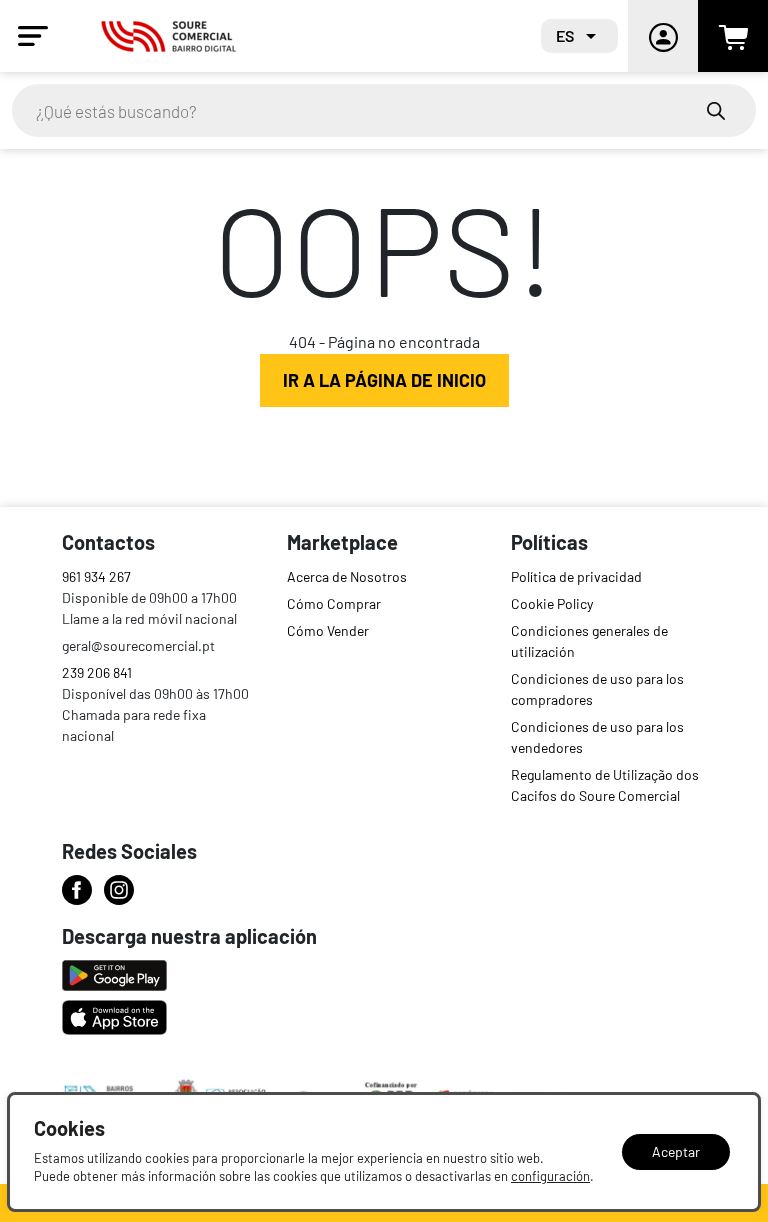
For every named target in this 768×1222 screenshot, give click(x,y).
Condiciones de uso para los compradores (597, 689)
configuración (550, 1176)
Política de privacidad (576, 576)
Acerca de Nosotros (347, 576)
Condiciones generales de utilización (589, 641)
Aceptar (676, 1151)
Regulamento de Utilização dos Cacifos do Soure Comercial (605, 785)
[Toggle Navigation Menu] (33, 36)
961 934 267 (96, 576)
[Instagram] (119, 890)
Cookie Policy (552, 603)
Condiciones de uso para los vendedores (597, 737)
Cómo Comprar (334, 603)
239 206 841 (97, 672)
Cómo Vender (328, 630)
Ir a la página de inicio (384, 380)
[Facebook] (77, 890)
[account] (663, 36)
